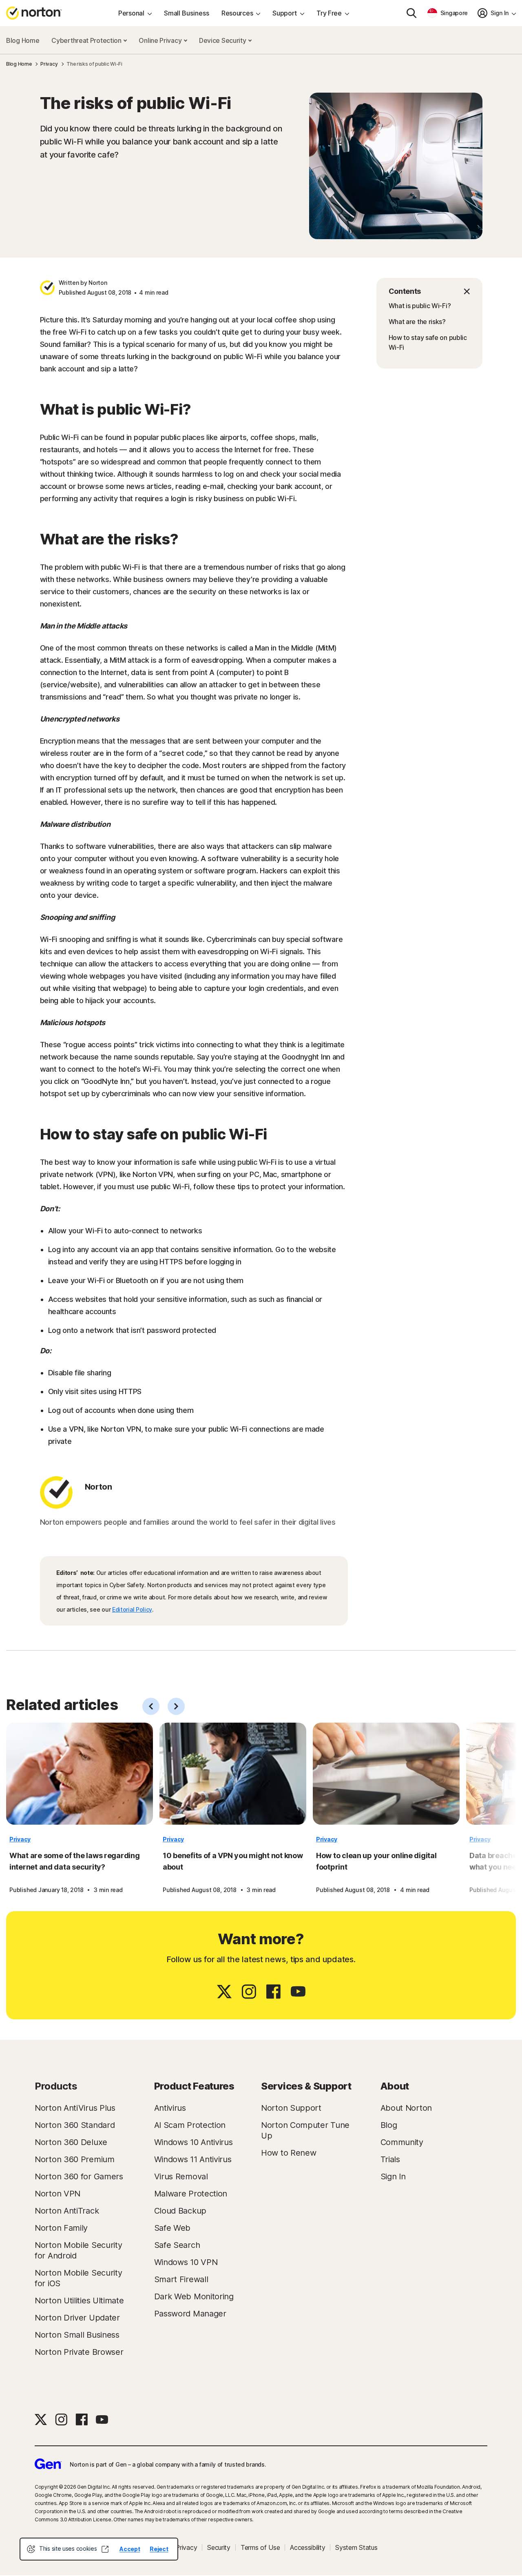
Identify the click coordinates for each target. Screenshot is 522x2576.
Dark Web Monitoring (194, 2296)
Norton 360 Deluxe (71, 2142)
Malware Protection (191, 2194)
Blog (389, 2125)
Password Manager (190, 2314)
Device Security (223, 40)
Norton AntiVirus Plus (75, 2108)
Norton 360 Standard (75, 2125)
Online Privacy (161, 40)
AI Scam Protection (190, 2125)
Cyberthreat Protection (87, 40)
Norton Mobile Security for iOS (78, 2278)
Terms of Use (260, 2547)
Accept (130, 2549)
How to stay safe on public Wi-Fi (428, 342)
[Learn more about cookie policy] (105, 2549)
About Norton (406, 2108)
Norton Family (61, 2228)
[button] (429, 291)
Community (402, 2142)
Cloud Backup (180, 2211)
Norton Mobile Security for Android (78, 2250)
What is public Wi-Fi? (420, 306)
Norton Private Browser (79, 2352)
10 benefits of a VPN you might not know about (233, 1861)
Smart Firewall (181, 2279)
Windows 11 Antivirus (193, 2159)
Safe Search (177, 2245)
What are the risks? (417, 322)
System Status (356, 2547)
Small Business (187, 13)
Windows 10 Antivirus (194, 2142)
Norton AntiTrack (67, 2211)
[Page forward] (176, 1706)
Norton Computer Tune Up (305, 2130)
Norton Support (291, 2108)
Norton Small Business (77, 2335)
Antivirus (170, 2108)
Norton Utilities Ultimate (79, 2301)
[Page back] (151, 1706)
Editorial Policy (132, 1609)
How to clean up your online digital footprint (376, 1861)
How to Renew (289, 2153)
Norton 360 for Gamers (79, 2176)
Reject (159, 2549)
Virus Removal (181, 2176)
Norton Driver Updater (77, 2318)
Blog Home (23, 40)
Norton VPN (58, 2194)
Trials (390, 2159)
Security (219, 2547)
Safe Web (173, 2228)
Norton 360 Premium (75, 2159)
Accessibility (307, 2547)
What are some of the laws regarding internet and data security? (75, 1861)
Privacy (20, 1839)
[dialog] (99, 2549)
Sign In (393, 2176)
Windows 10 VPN (186, 2262)
